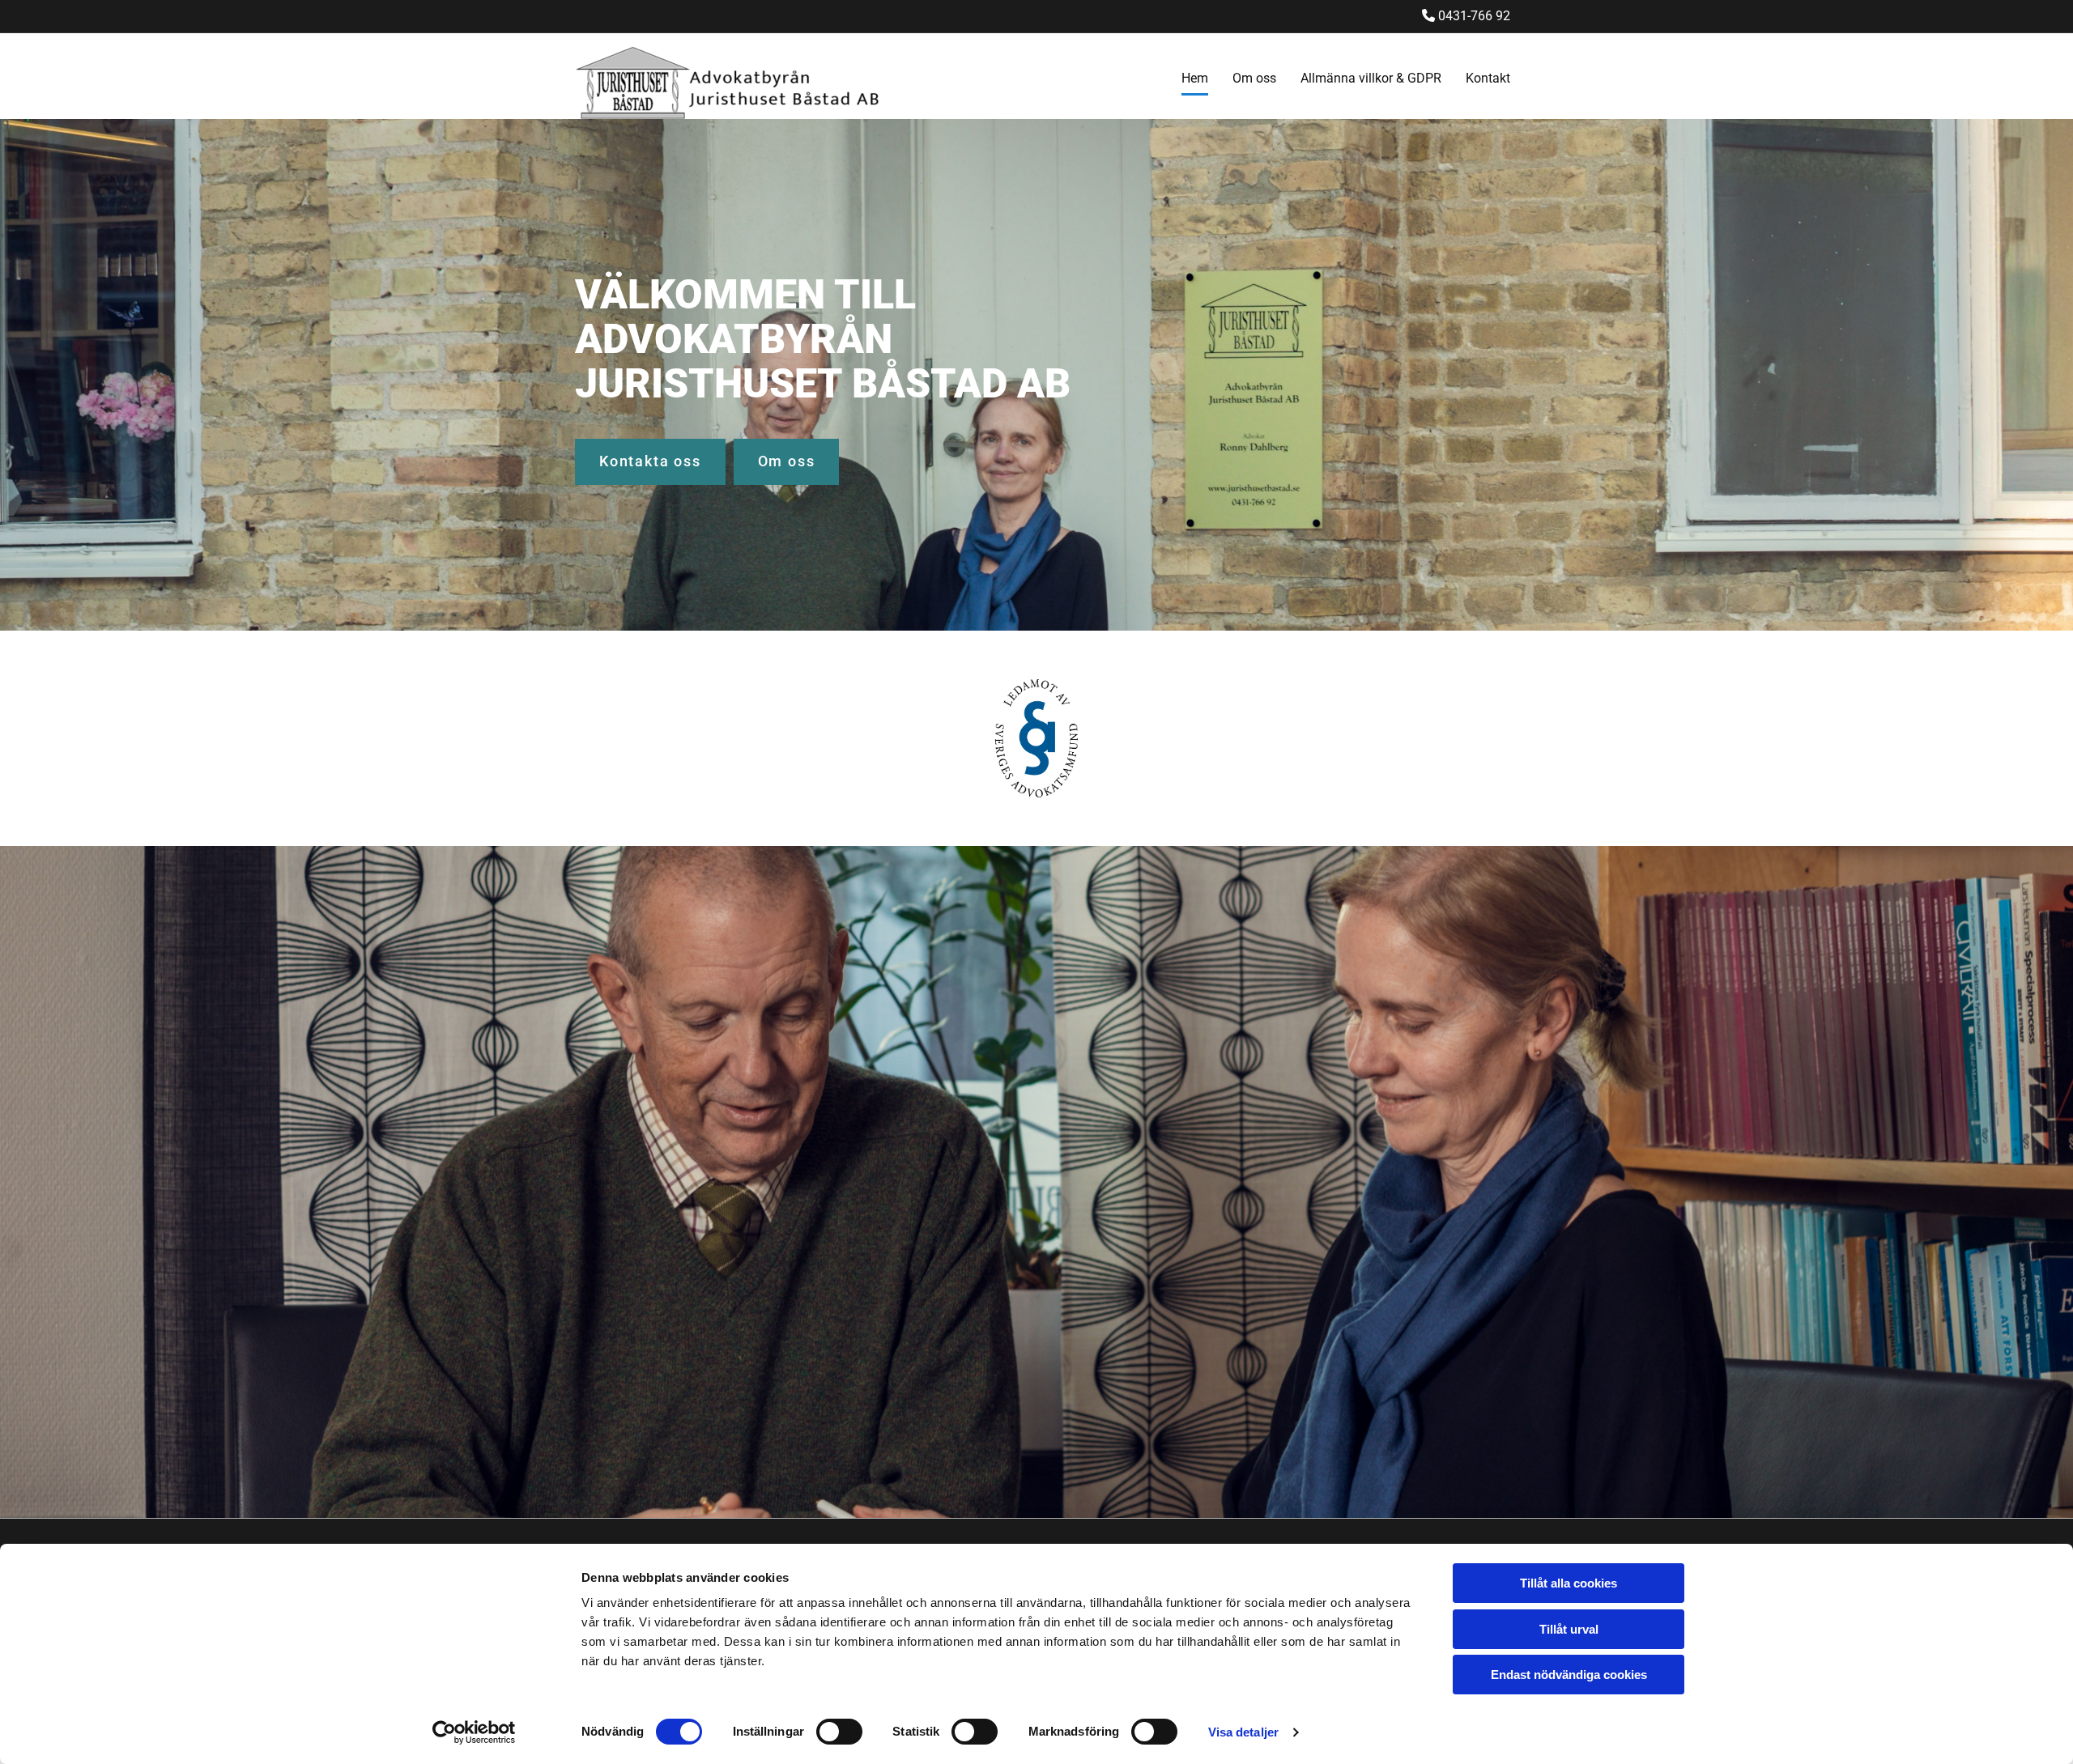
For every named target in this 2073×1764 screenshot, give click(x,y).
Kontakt (1488, 78)
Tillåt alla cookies (1569, 1583)
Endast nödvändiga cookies (1569, 1675)
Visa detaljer (1243, 1732)
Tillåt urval (1569, 1629)
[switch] (839, 1732)
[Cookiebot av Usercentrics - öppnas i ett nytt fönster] (474, 1732)
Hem (1195, 78)
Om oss (1254, 78)
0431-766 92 (1474, 16)
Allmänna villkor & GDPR (1371, 78)
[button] (650, 462)
